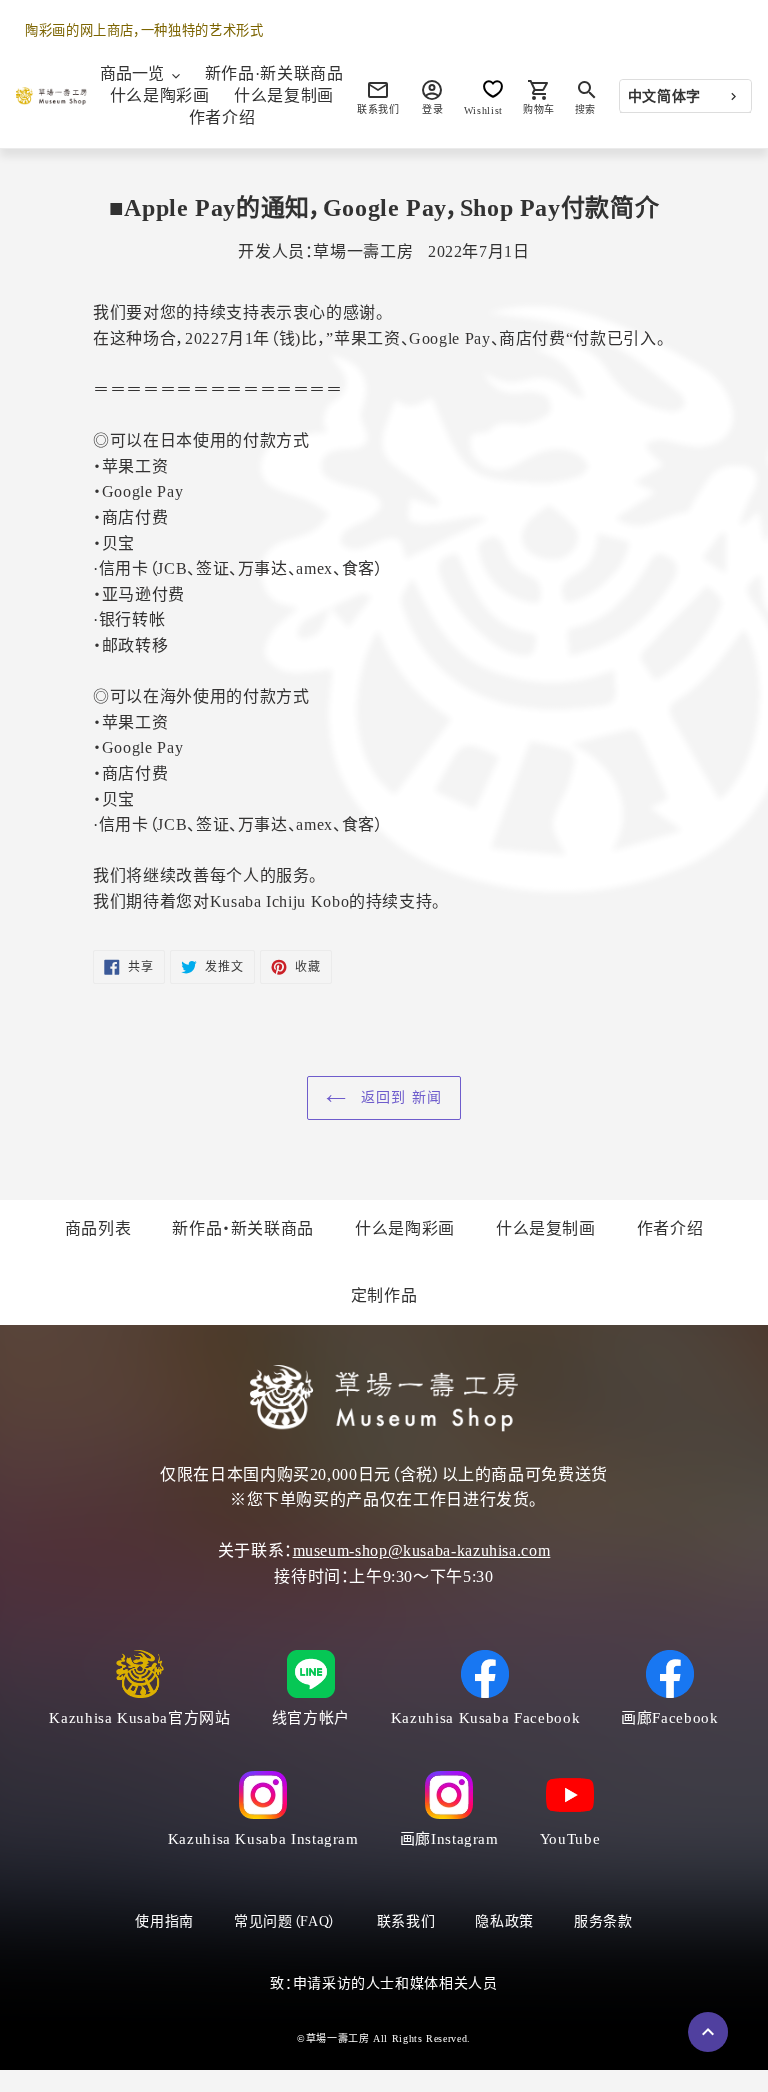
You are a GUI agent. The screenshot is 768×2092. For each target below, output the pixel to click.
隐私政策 (504, 1921)
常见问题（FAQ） (285, 1921)
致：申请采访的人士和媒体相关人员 (383, 1983)
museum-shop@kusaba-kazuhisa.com (422, 1550)
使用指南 (164, 1921)
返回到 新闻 (399, 1097)
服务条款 (603, 1921)
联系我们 (406, 1921)
